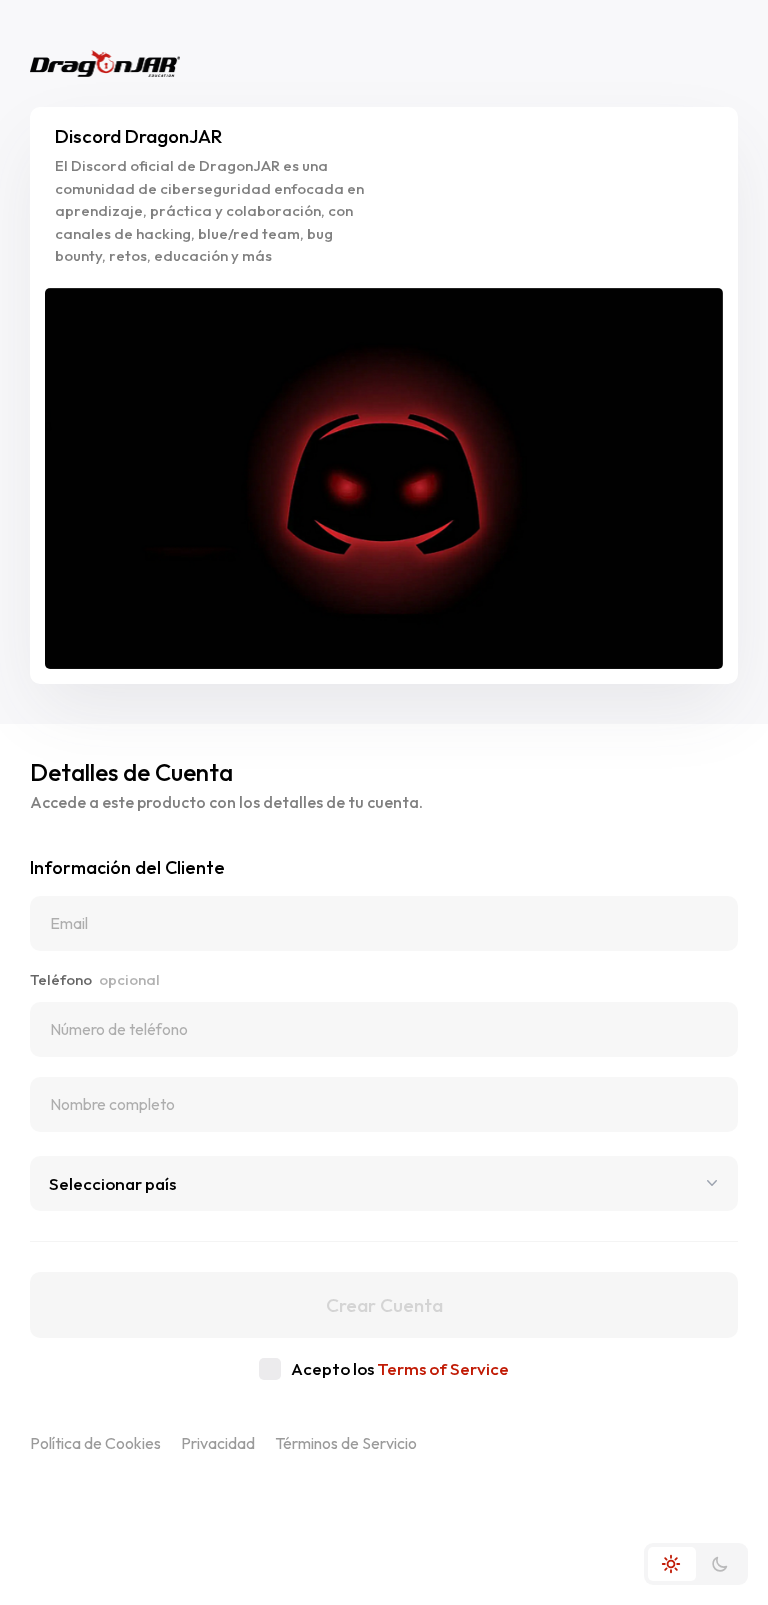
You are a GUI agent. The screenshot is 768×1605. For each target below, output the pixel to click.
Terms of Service (443, 1368)
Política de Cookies (95, 1443)
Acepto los (400, 1368)
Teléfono (95, 979)
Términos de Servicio (346, 1443)
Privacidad (218, 1443)
